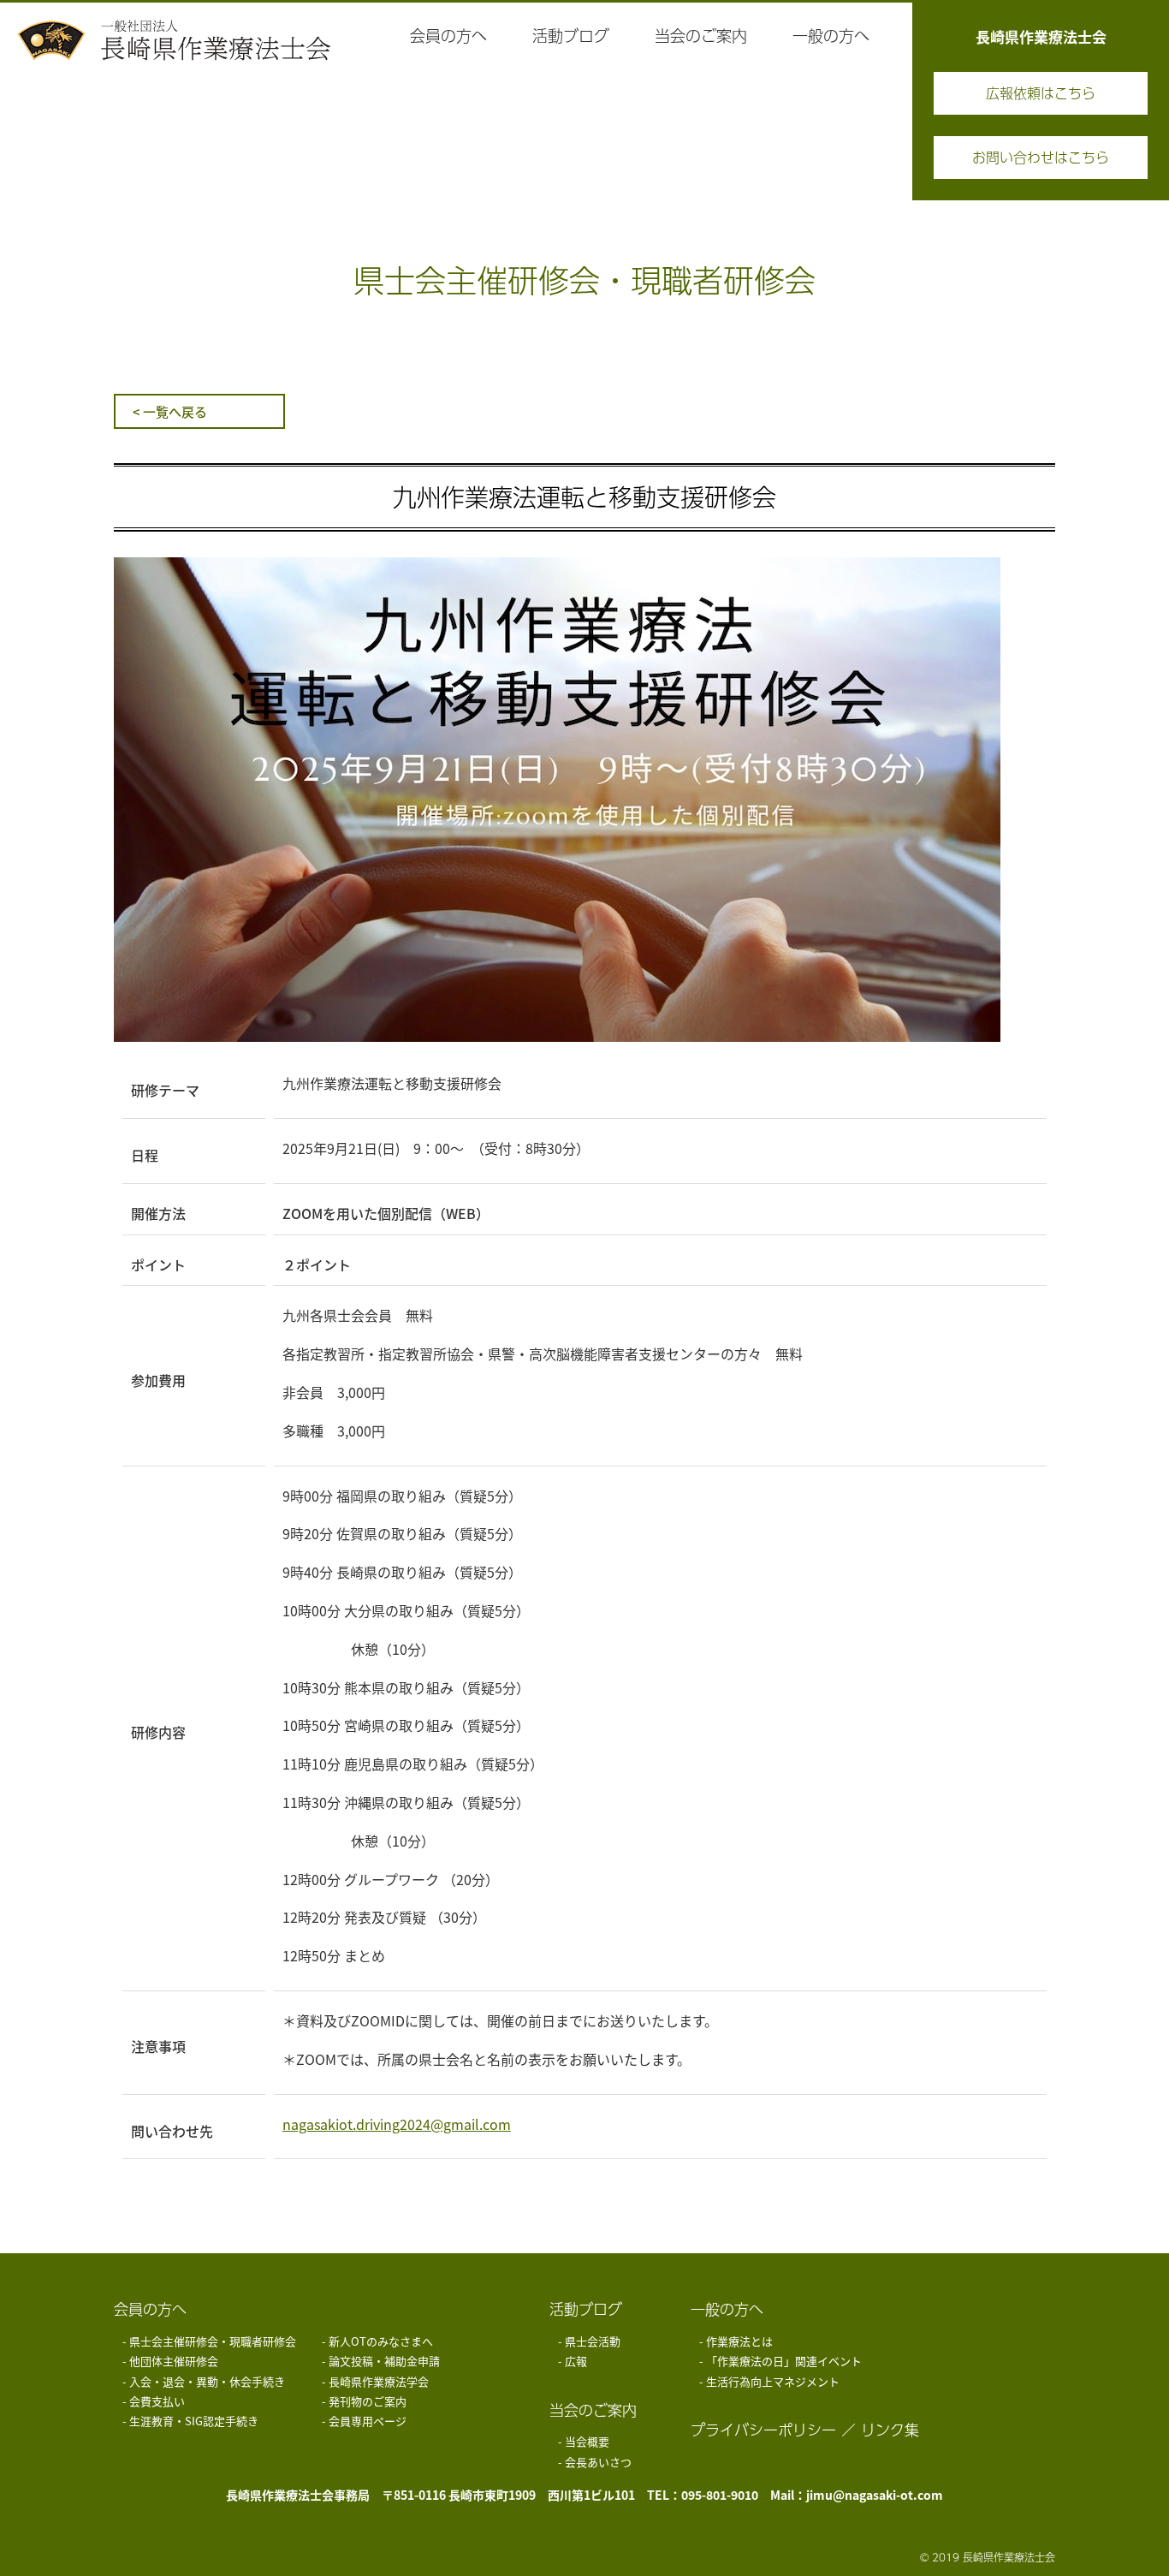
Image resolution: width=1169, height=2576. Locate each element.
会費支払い (157, 2401)
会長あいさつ (598, 2462)
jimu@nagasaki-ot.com (875, 2495)
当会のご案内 (593, 2410)
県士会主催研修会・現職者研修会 (213, 2341)
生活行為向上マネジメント (773, 2381)
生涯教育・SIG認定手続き (194, 2421)
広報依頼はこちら (1041, 93)
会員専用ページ (368, 2421)
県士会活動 (593, 2341)
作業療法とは (739, 2341)
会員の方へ (150, 2309)
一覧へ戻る (175, 411)
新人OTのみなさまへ (381, 2341)
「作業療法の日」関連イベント (784, 2361)
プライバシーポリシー (763, 2430)
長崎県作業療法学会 (379, 2381)
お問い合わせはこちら (1041, 157)
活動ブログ (586, 2309)
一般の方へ (727, 2309)
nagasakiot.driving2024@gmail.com (397, 2124)
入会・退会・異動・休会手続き (207, 2381)
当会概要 (587, 2441)
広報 (576, 2361)
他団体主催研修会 (174, 2361)
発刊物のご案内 (368, 2401)
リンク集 (890, 2430)
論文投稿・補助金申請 (384, 2361)
